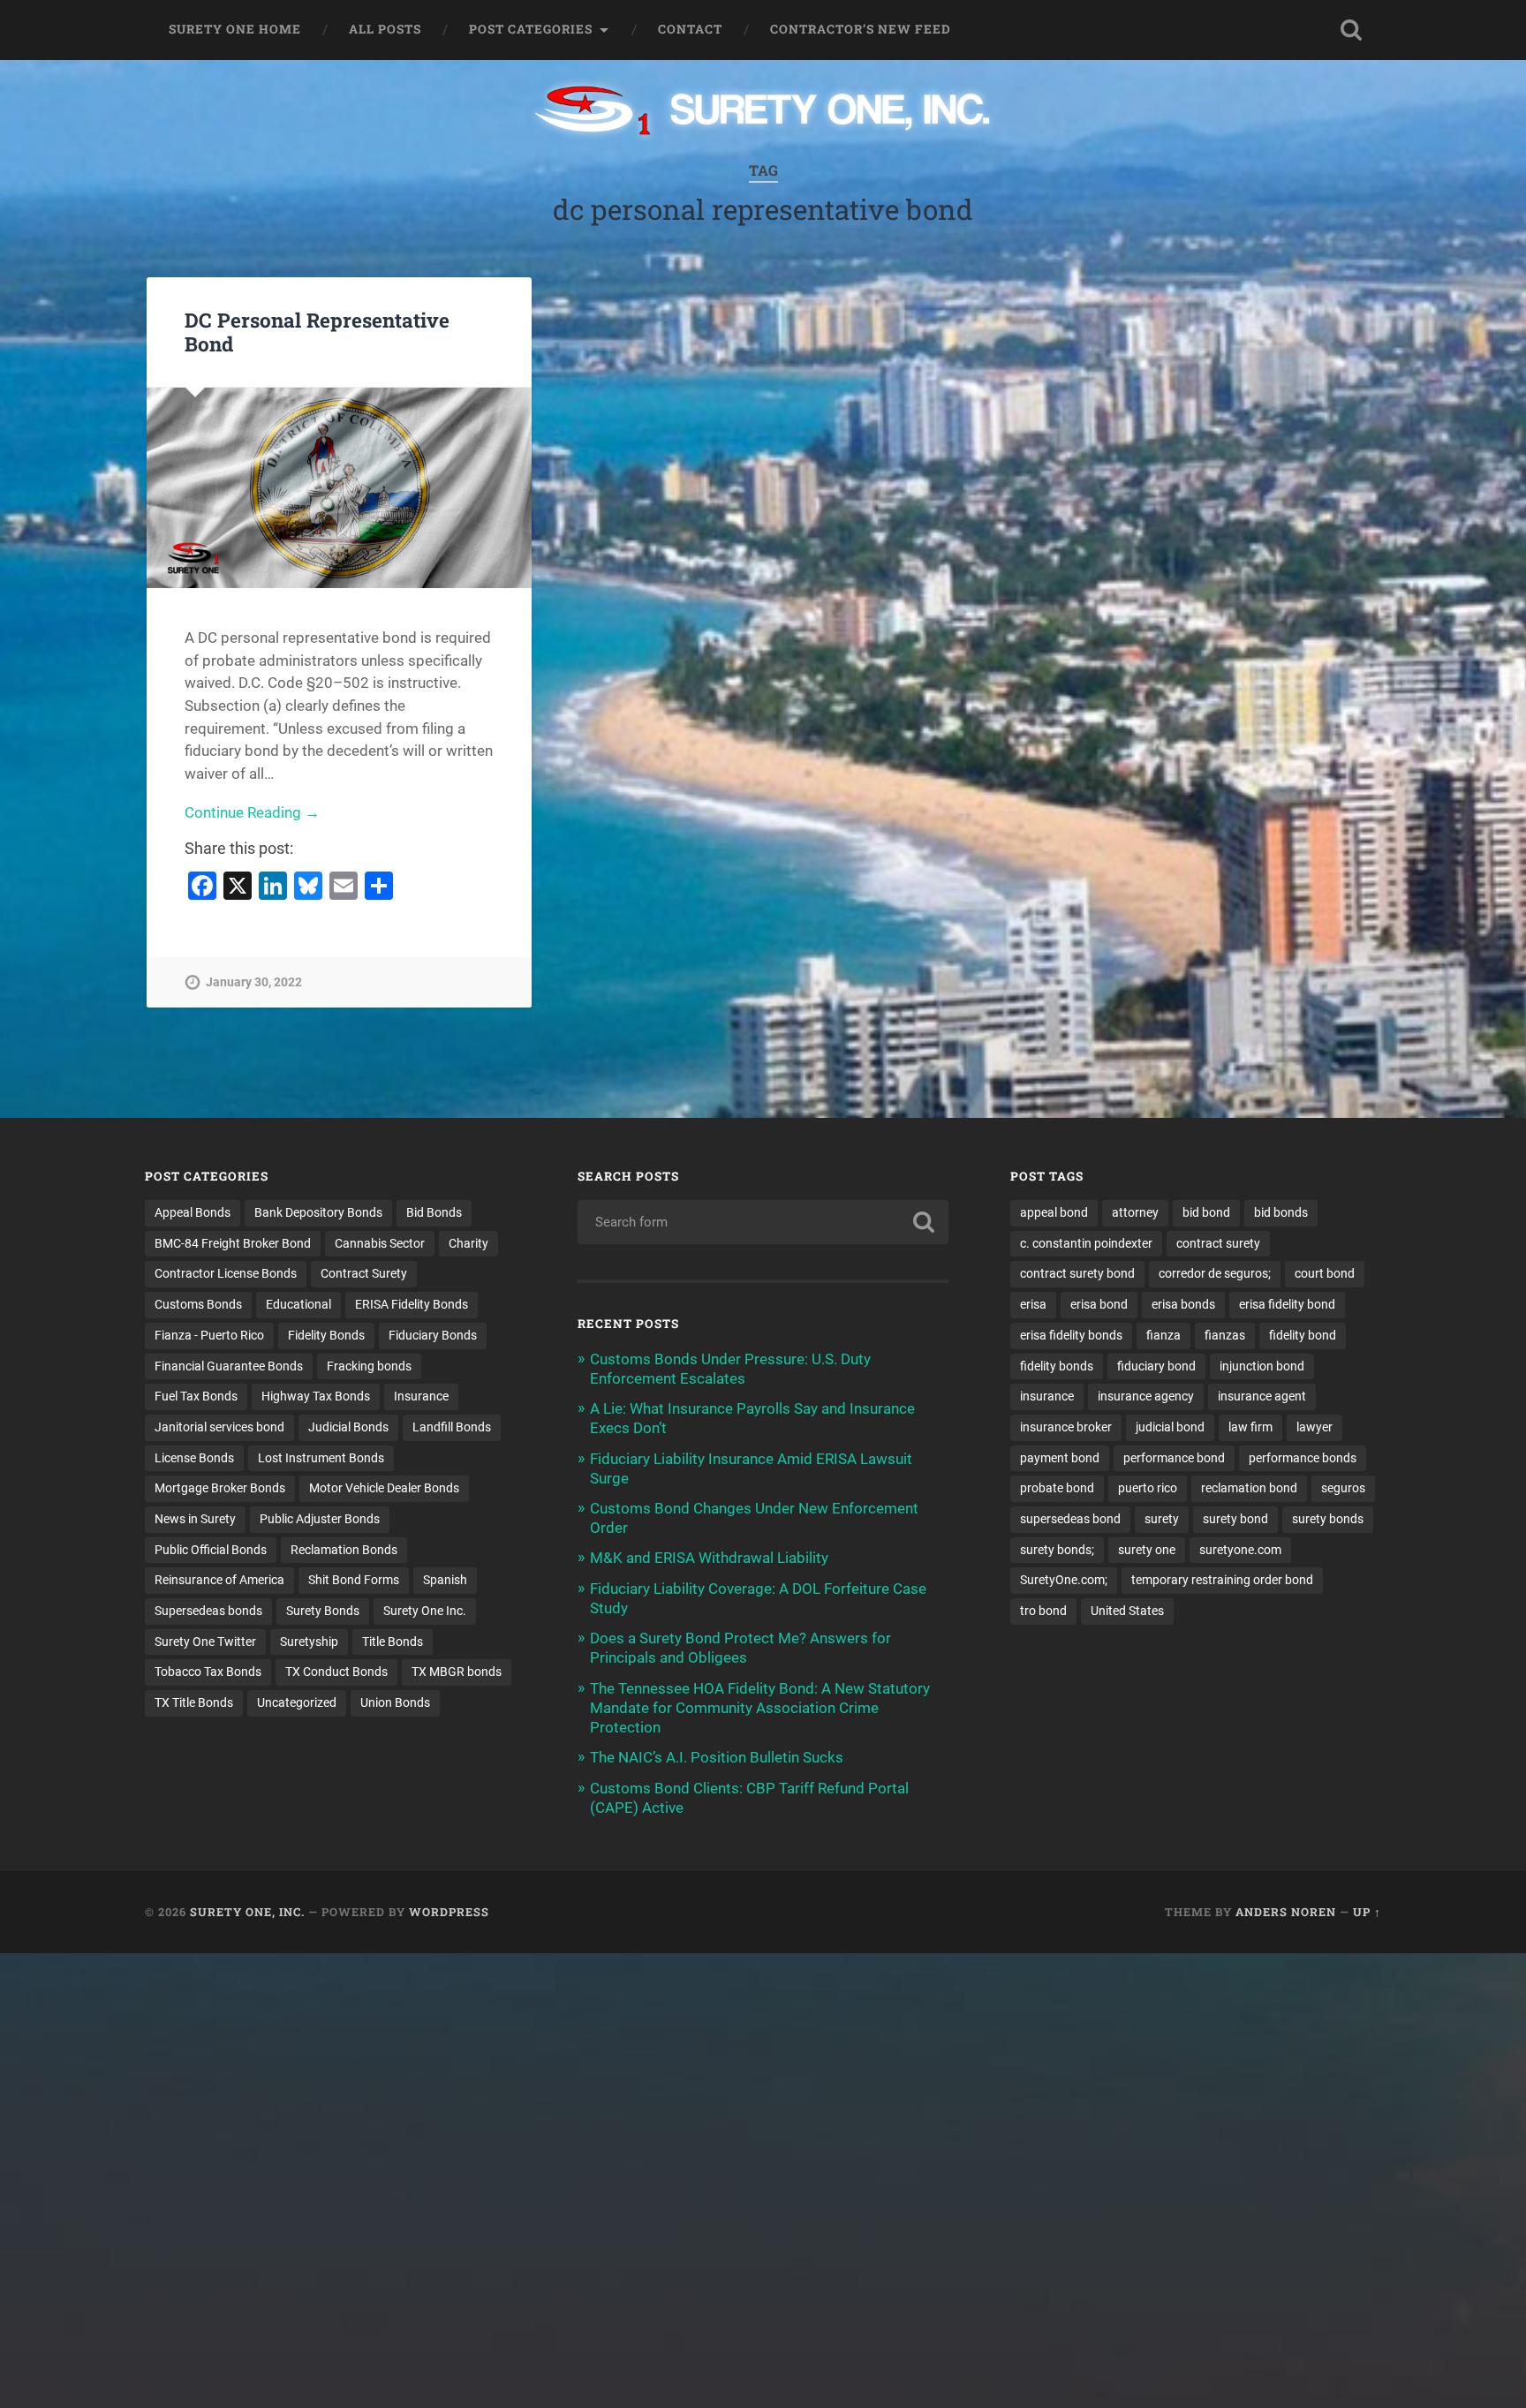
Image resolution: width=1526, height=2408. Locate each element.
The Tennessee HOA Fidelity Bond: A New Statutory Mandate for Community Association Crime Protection (760, 1708)
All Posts (385, 29)
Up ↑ (1367, 1912)
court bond (1325, 1273)
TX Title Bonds (194, 1702)
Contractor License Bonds (226, 1273)
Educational (298, 1304)
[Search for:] (763, 1222)
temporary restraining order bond (1222, 1580)
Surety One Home (235, 29)
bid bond (1206, 1212)
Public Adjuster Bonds (320, 1519)
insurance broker (1066, 1427)
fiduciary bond (1156, 1366)
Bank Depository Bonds (318, 1212)
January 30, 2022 (254, 982)
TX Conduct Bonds (336, 1672)
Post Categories (531, 29)
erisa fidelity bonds (1071, 1335)
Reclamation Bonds (344, 1550)
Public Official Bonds (211, 1550)
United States (1127, 1611)
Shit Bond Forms (354, 1580)
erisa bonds (1183, 1304)
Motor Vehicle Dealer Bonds (384, 1488)
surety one (1147, 1550)
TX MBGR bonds (457, 1672)
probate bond (1057, 1488)
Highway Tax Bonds (316, 1396)
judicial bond (1170, 1427)
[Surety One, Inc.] (763, 112)
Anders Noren (1286, 1912)
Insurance (421, 1396)
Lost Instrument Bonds (321, 1458)
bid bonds (1281, 1212)
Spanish (445, 1580)
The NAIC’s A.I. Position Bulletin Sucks (717, 1757)
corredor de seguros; (1215, 1273)
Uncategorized (297, 1702)
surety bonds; (1057, 1550)
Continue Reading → (252, 812)
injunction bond (1262, 1366)
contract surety (1218, 1243)
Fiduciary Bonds (433, 1335)
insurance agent (1262, 1396)
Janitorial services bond (219, 1427)
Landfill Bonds (452, 1427)
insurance (1047, 1396)
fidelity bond (1303, 1335)
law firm (1250, 1427)
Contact (690, 29)
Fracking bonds (369, 1366)
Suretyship (309, 1642)
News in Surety (195, 1519)
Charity (468, 1243)
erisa (1033, 1304)
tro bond (1043, 1611)
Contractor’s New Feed (861, 29)
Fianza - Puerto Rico (209, 1335)
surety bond (1235, 1519)
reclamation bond (1249, 1488)
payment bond (1060, 1458)
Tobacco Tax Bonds (208, 1672)
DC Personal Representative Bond (317, 332)
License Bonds (194, 1458)
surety (1162, 1519)
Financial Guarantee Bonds (229, 1366)
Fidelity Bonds (326, 1335)
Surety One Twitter (205, 1642)
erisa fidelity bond (1287, 1304)
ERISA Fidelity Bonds (412, 1304)
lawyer (1314, 1427)
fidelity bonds (1057, 1366)
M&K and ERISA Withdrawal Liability (709, 1558)
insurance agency (1146, 1396)
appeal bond (1054, 1212)
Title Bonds (393, 1642)
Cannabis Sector (380, 1243)
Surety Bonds (323, 1611)
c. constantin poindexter (1086, 1243)
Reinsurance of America (219, 1580)
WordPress (449, 1912)
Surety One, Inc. (247, 1912)
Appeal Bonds (193, 1212)
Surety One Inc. (425, 1611)
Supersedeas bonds (208, 1611)
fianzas (1225, 1335)
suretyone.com (1240, 1550)
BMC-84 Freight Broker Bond (233, 1243)
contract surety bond (1077, 1273)
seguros (1343, 1488)
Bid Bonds (434, 1212)
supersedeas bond (1070, 1519)
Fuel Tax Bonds (196, 1396)
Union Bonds (395, 1702)
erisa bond (1099, 1304)
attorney (1135, 1212)
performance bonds (1303, 1458)
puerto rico (1148, 1488)
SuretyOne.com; (1064, 1580)
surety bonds (1328, 1519)
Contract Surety (364, 1273)
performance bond (1174, 1458)
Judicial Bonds (348, 1427)
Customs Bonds (198, 1304)
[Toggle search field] (1351, 30)
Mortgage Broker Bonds (220, 1488)
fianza (1163, 1335)
